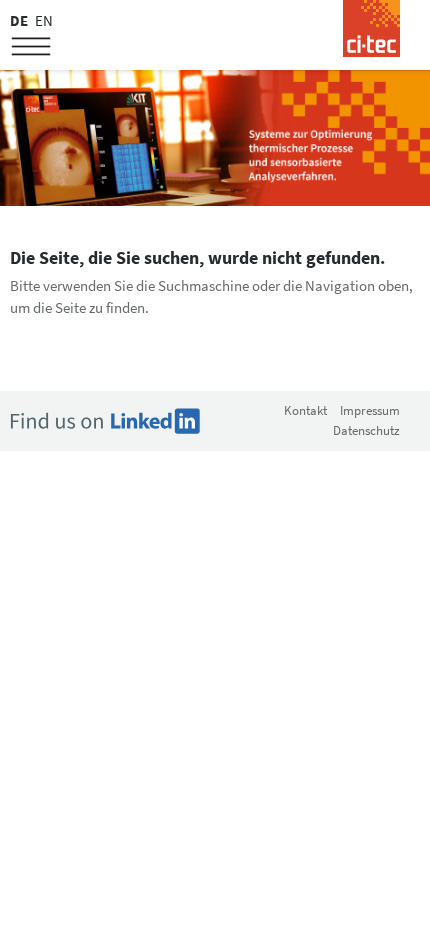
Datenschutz (366, 430)
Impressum (370, 410)
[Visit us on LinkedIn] (105, 419)
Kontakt (305, 410)
